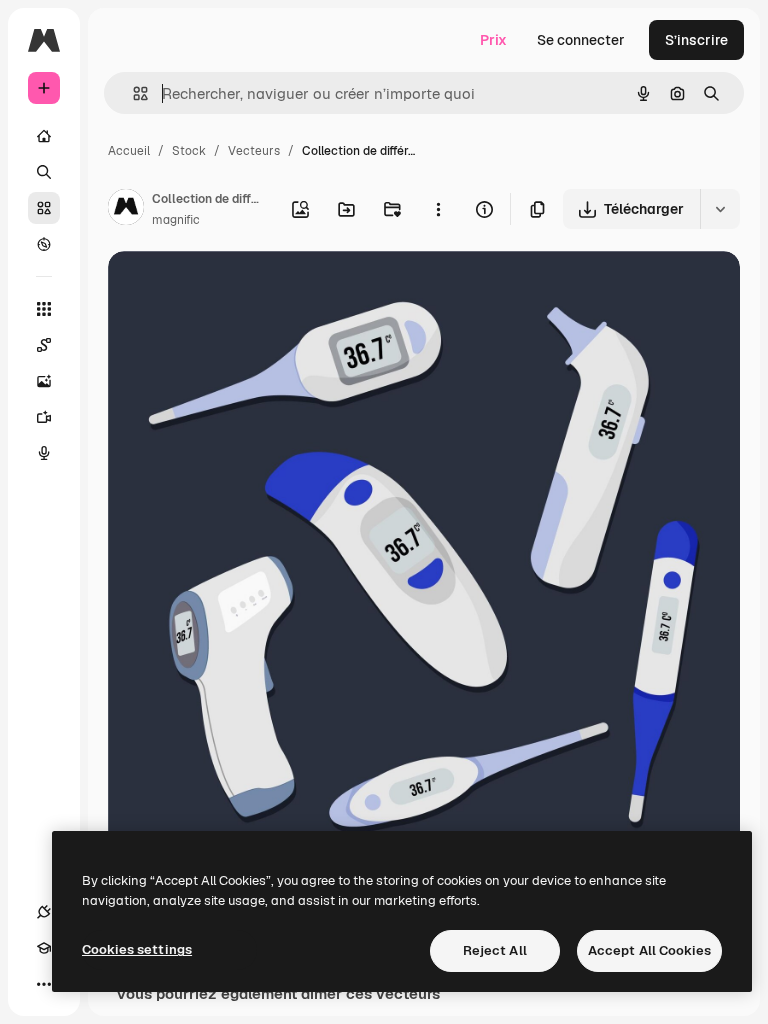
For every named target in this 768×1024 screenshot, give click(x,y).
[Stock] (44, 208)
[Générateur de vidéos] (44, 417)
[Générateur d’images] (44, 381)
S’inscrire (696, 40)
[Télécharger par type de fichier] (720, 209)
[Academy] (44, 948)
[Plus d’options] (438, 209)
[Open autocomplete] (132, 93)
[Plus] (44, 984)
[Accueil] (44, 136)
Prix (493, 40)
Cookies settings (137, 949)
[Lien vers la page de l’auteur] (126, 210)
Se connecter (581, 40)
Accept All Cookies (649, 950)
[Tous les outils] (44, 309)
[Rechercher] (44, 172)
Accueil (129, 151)
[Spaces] (44, 345)
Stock (189, 151)
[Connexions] (44, 912)
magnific (176, 220)
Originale (240, 289)
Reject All (495, 950)
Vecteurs (254, 151)
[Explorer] (44, 244)
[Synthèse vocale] (44, 453)
